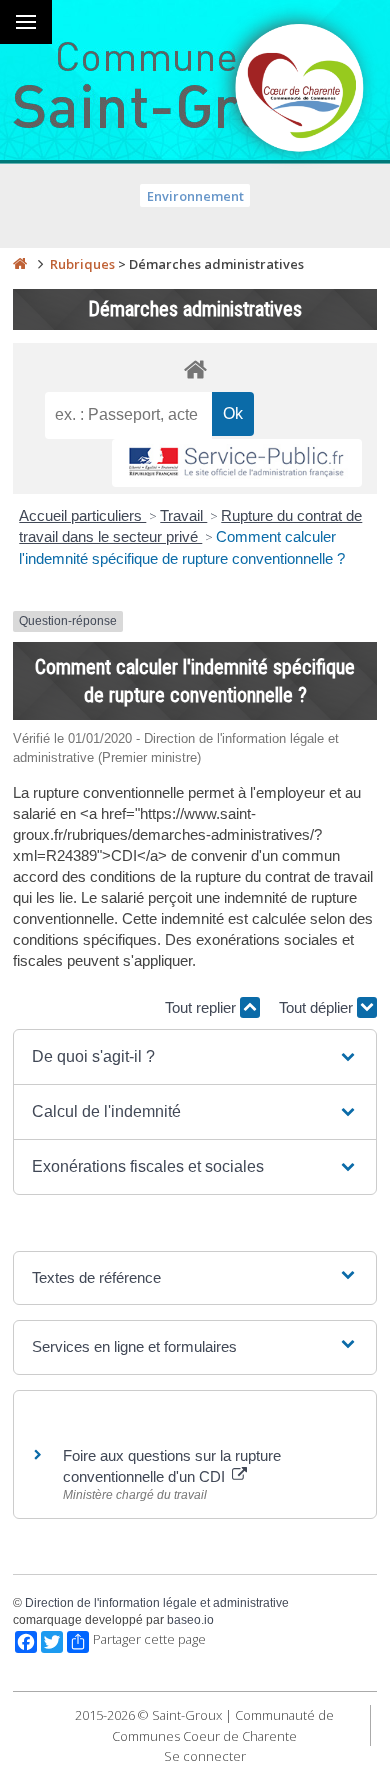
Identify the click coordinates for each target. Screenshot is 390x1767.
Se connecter (205, 1756)
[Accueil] (20, 264)
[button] (194, 1057)
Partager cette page (149, 1639)
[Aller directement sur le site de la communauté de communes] (300, 90)
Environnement (195, 196)
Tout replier (202, 1007)
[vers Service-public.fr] (237, 463)
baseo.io (190, 1620)
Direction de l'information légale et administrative (157, 1603)
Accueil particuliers (82, 515)
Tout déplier (318, 1007)
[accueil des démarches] (195, 368)
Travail (183, 515)
